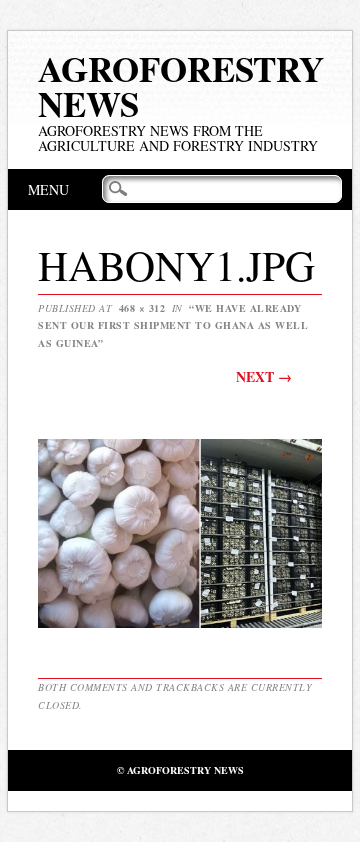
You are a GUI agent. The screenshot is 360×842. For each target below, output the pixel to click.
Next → (264, 376)
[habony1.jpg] (180, 626)
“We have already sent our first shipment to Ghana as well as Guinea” (173, 325)
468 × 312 (142, 308)
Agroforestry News (181, 86)
